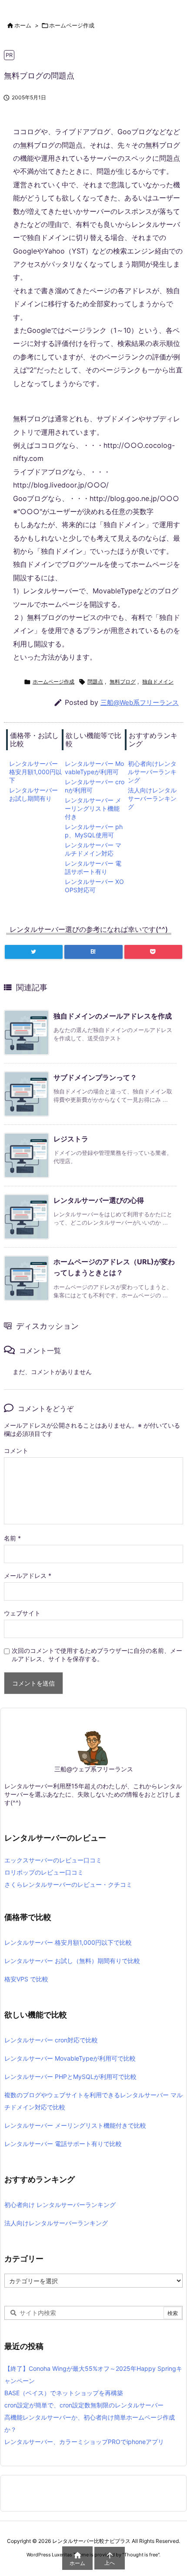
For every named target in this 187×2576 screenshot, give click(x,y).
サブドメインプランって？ (95, 1077)
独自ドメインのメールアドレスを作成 (113, 1016)
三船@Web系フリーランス (140, 702)
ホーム (23, 25)
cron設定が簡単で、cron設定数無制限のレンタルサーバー (84, 2405)
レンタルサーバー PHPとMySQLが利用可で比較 (70, 2077)
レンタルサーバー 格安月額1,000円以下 (35, 772)
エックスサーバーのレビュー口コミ (53, 1860)
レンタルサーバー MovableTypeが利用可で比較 (70, 2058)
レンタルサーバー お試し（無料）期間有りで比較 (72, 1961)
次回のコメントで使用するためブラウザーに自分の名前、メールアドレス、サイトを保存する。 (97, 1655)
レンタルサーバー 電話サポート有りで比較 (63, 2144)
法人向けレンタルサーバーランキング (152, 798)
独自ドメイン (158, 682)
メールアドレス (28, 1576)
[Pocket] (153, 952)
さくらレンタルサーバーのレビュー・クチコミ (68, 1884)
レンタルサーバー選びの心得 (99, 1200)
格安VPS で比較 (26, 1979)
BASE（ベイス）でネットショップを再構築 (64, 2393)
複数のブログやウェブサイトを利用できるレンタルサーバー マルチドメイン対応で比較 (93, 2101)
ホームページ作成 (72, 25)
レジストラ (71, 1139)
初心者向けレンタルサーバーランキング (152, 772)
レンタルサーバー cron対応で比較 (51, 2040)
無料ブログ (123, 682)
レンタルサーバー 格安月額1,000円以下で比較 (68, 1942)
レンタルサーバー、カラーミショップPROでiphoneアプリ (84, 2442)
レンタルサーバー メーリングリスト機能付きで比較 (75, 2125)
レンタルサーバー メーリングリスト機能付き (93, 808)
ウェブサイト (22, 1613)
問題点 (95, 682)
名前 (12, 1538)
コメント (16, 1450)
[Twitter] (34, 952)
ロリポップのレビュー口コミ (44, 1872)
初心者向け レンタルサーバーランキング (60, 2205)
